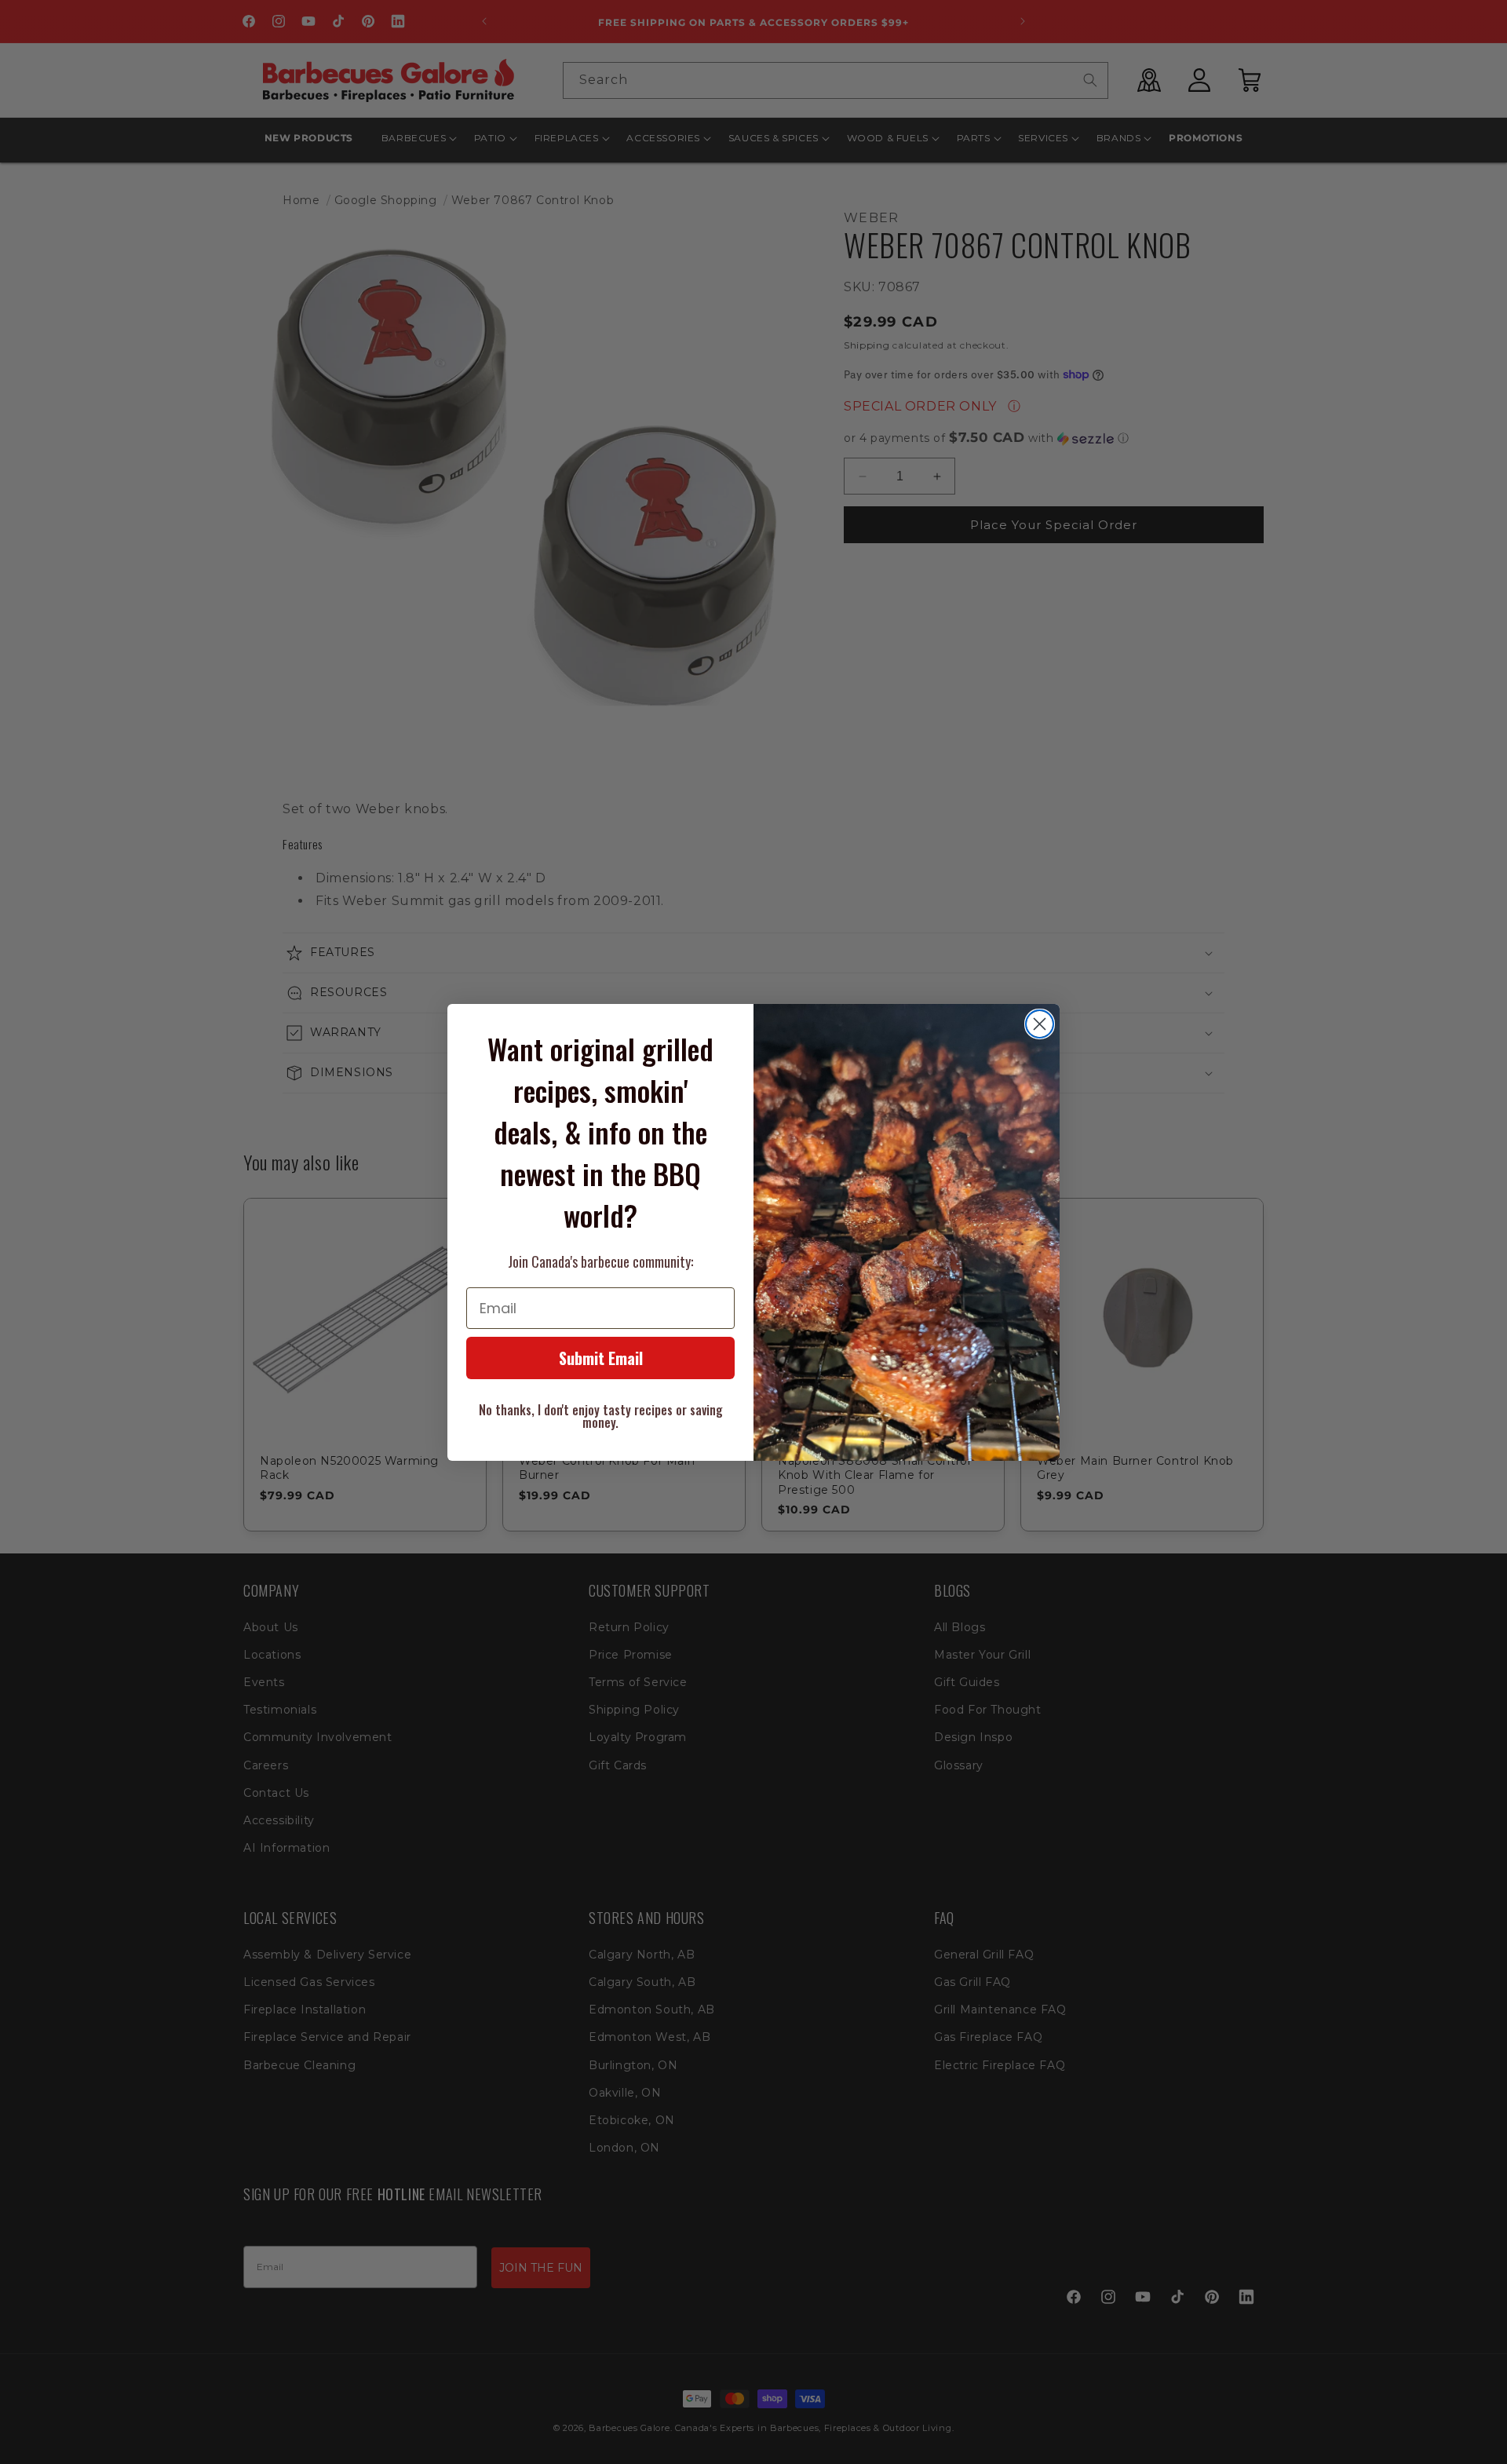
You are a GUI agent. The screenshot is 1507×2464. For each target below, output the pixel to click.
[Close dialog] (1040, 1024)
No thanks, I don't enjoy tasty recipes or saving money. (601, 1416)
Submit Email (601, 1358)
